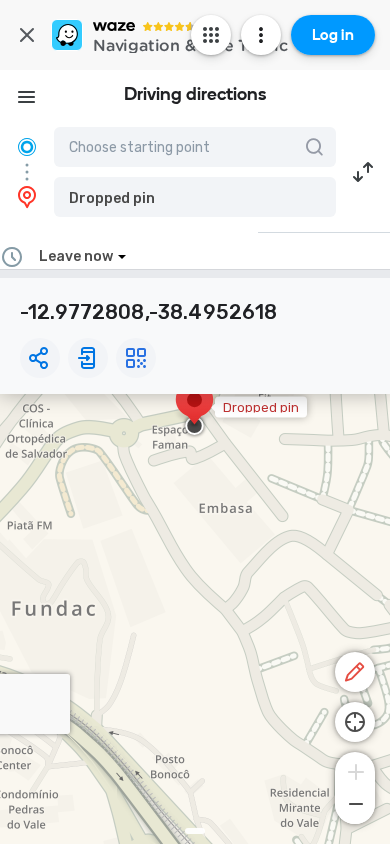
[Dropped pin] (194, 410)
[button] (195, 197)
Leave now (76, 256)
